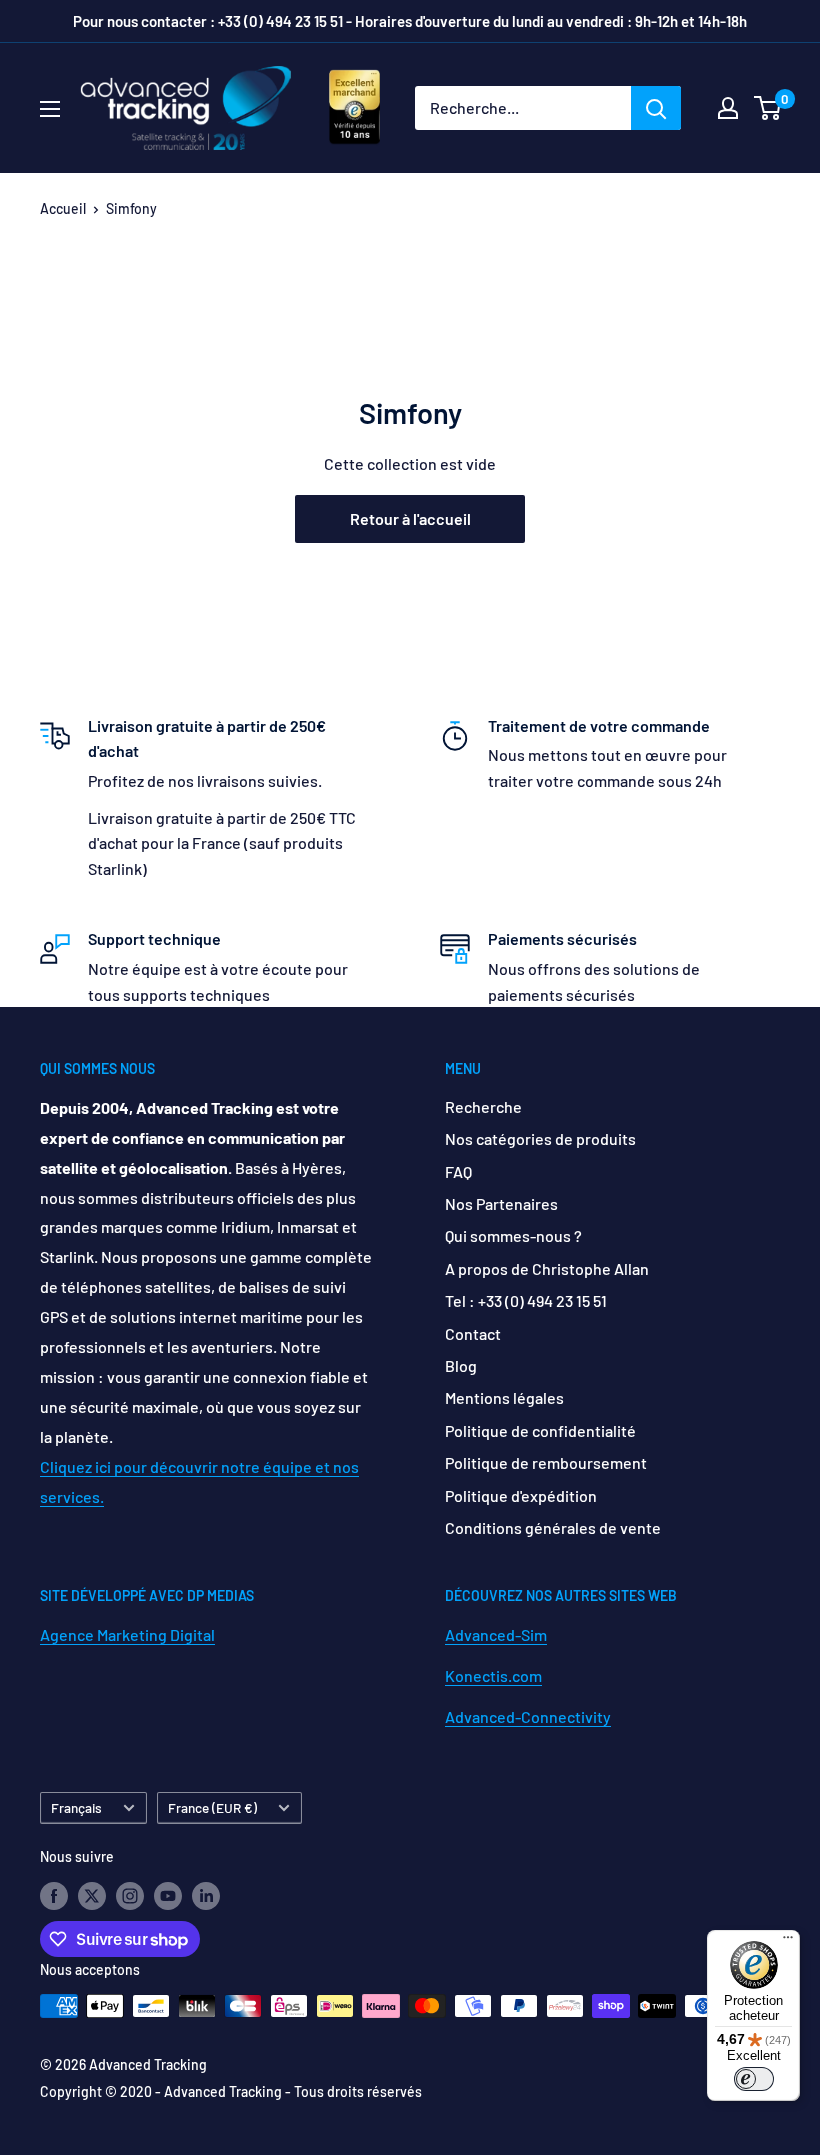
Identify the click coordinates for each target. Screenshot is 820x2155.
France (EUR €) (212, 1807)
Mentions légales (504, 1397)
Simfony (131, 208)
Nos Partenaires (501, 1203)
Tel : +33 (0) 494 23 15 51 (526, 1300)
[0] (768, 108)
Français (76, 1807)
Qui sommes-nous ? (513, 1235)
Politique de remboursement (546, 1462)
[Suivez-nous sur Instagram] (130, 1895)
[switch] (754, 2079)
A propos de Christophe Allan (547, 1268)
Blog (461, 1365)
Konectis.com (493, 1675)
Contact (473, 1333)
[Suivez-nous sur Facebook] (54, 1895)
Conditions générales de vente (553, 1527)
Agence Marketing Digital (127, 1634)
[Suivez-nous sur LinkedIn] (206, 1895)
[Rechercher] (656, 108)
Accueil (63, 208)
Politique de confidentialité (540, 1430)
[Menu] (788, 1942)
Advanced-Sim (496, 1634)
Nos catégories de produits (540, 1138)
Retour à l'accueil (410, 518)
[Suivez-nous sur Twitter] (92, 1895)
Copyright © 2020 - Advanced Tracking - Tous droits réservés (231, 2091)
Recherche (483, 1106)
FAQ (458, 1171)
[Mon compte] (728, 108)
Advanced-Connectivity (528, 1716)
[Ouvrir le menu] (50, 109)
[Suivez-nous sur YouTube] (168, 1895)
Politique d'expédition (521, 1495)
